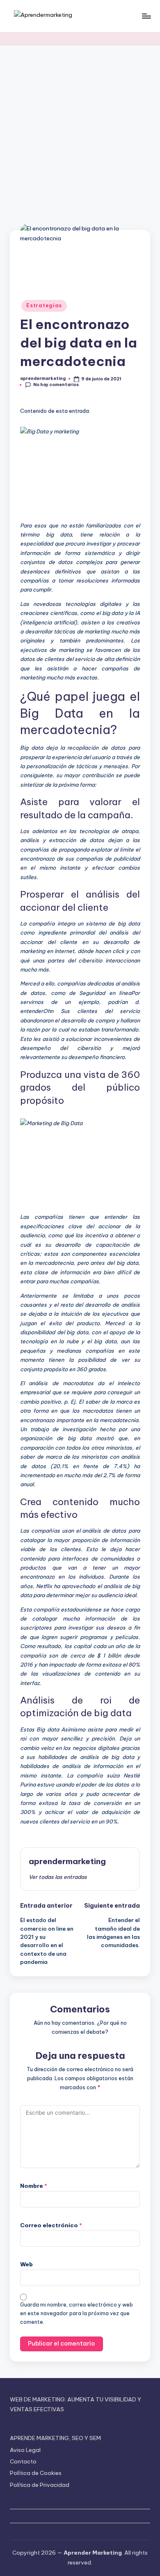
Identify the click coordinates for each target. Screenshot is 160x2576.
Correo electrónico (51, 2225)
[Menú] (146, 16)
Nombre (34, 2186)
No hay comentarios (56, 385)
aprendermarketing (67, 1861)
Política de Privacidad (40, 2485)
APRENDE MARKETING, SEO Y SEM (55, 2438)
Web (26, 2264)
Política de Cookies (36, 2473)
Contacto (23, 2461)
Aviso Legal (25, 2450)
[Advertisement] (80, 129)
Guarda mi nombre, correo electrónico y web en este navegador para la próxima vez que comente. (77, 2313)
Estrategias (44, 305)
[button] (58, 1877)
